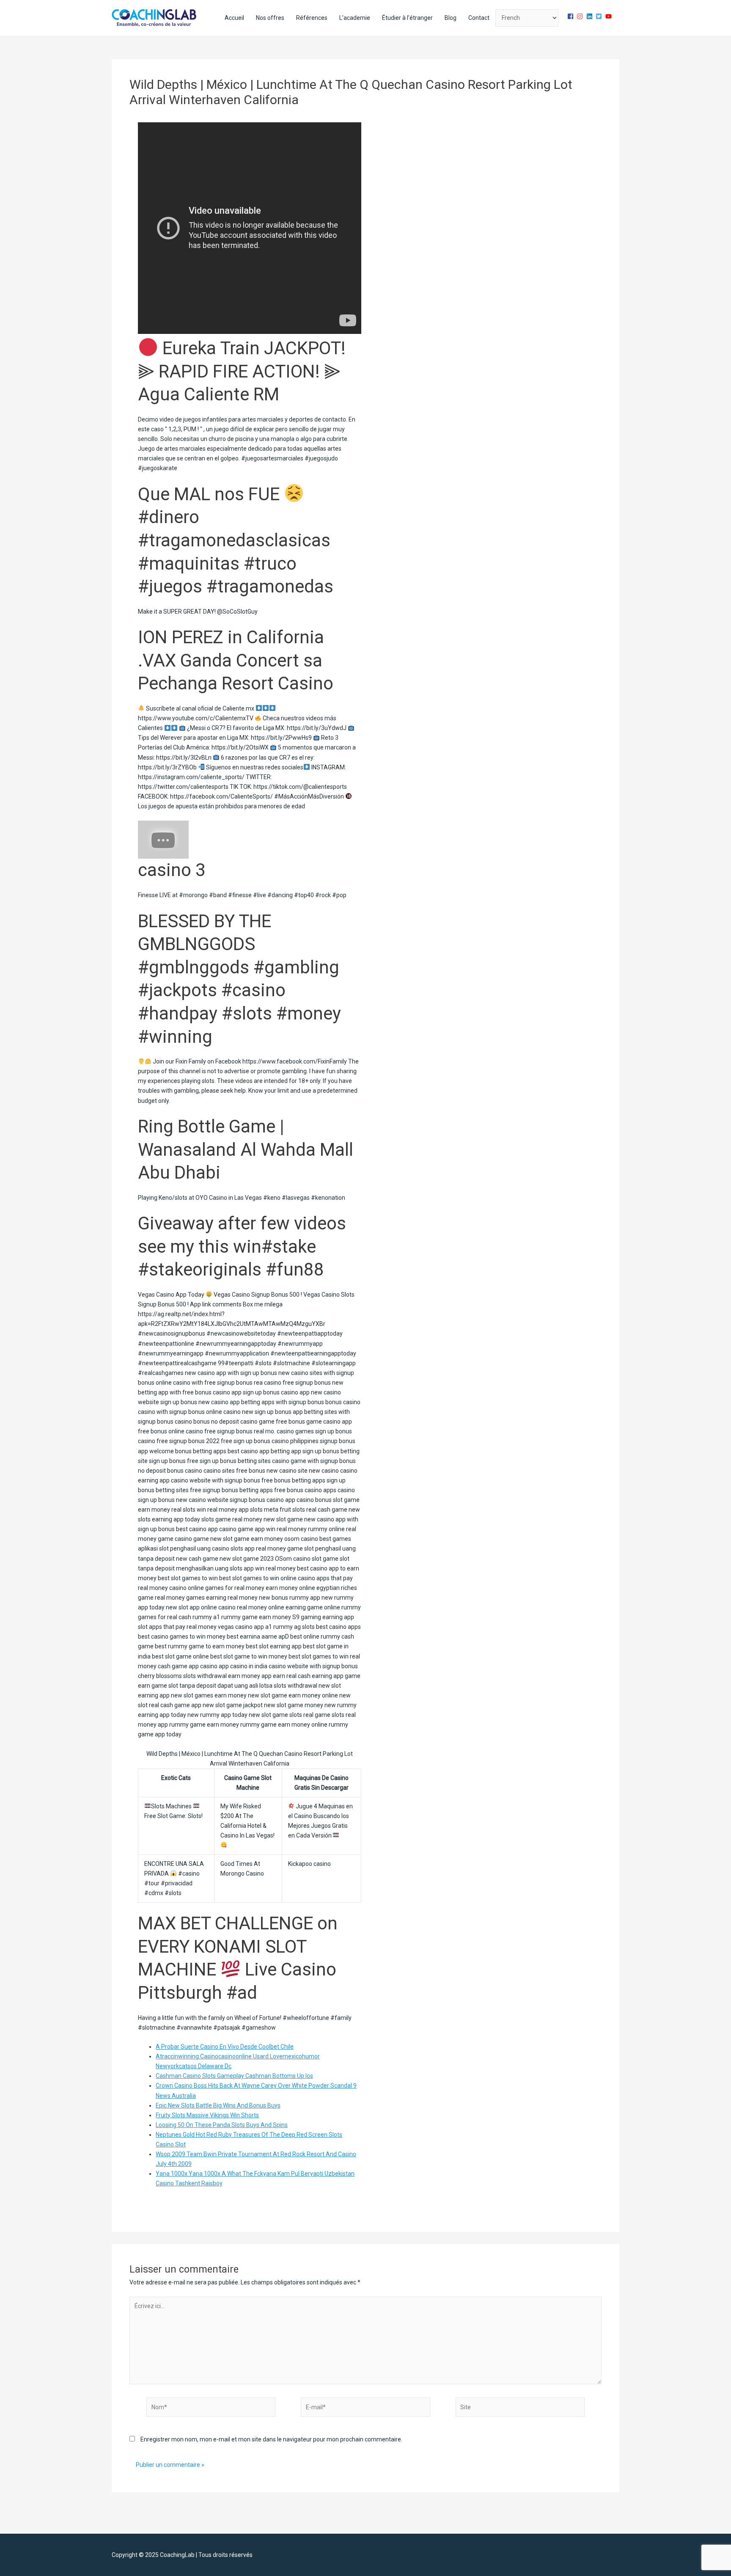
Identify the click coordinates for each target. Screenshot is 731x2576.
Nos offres (270, 18)
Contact (479, 18)
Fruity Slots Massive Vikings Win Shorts (207, 2115)
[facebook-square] (572, 16)
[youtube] (610, 16)
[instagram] (581, 16)
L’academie (355, 18)
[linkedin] (591, 16)
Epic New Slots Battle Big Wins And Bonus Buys (218, 2105)
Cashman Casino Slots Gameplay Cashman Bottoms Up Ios (234, 2076)
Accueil (234, 18)
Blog (451, 18)
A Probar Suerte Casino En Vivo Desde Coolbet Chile (225, 2047)
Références (312, 18)
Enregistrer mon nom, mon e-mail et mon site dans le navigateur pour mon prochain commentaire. (271, 2439)
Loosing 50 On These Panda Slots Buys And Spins (222, 2125)
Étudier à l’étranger (407, 18)
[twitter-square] (600, 16)
